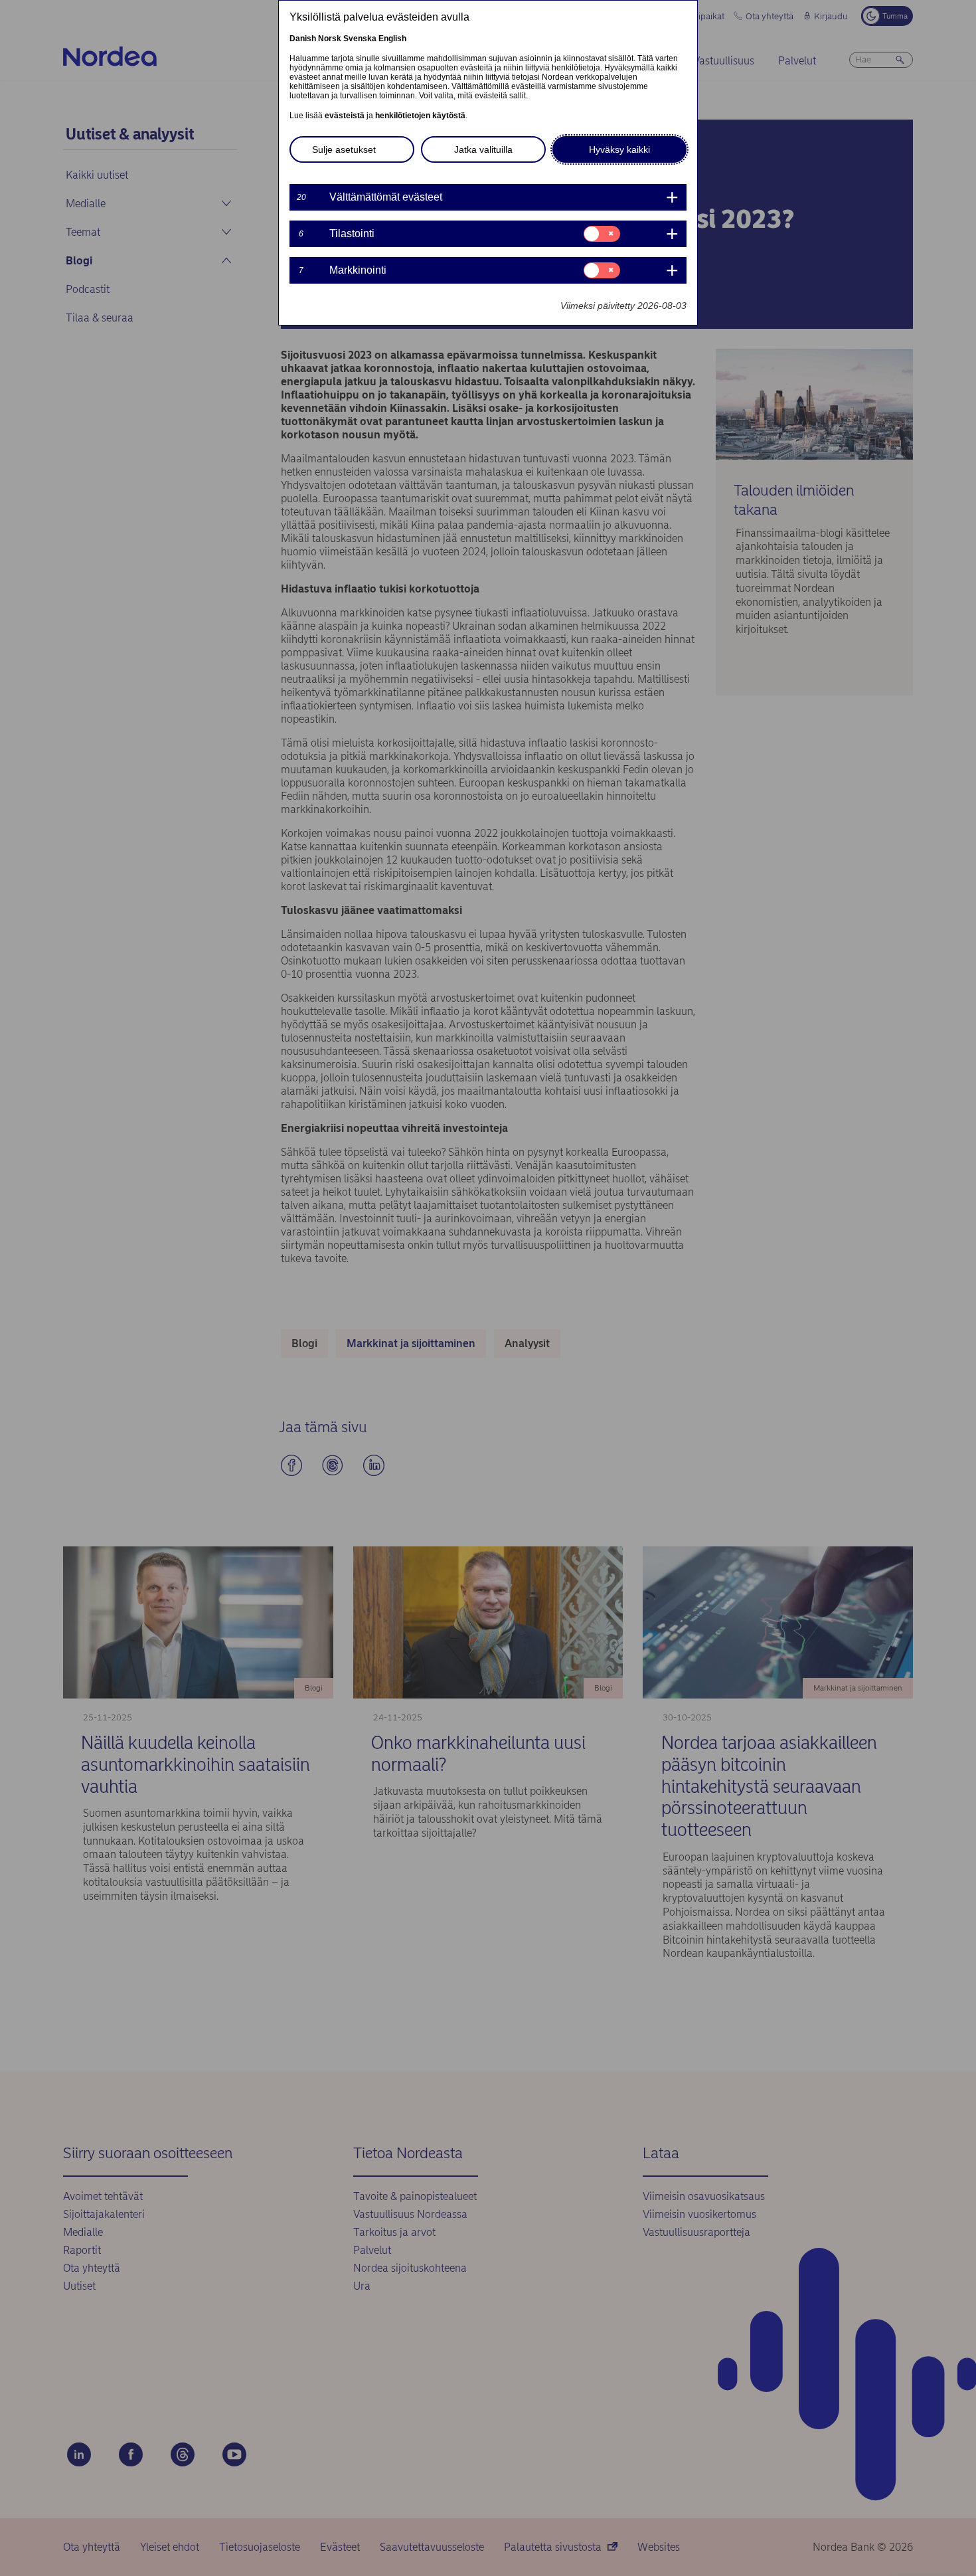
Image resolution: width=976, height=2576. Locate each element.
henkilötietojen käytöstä (420, 116)
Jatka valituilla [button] (483, 149)
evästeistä (345, 116)
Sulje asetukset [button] (344, 149)
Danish (303, 39)
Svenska (360, 39)
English (392, 39)
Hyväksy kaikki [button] (619, 149)
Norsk (330, 39)
